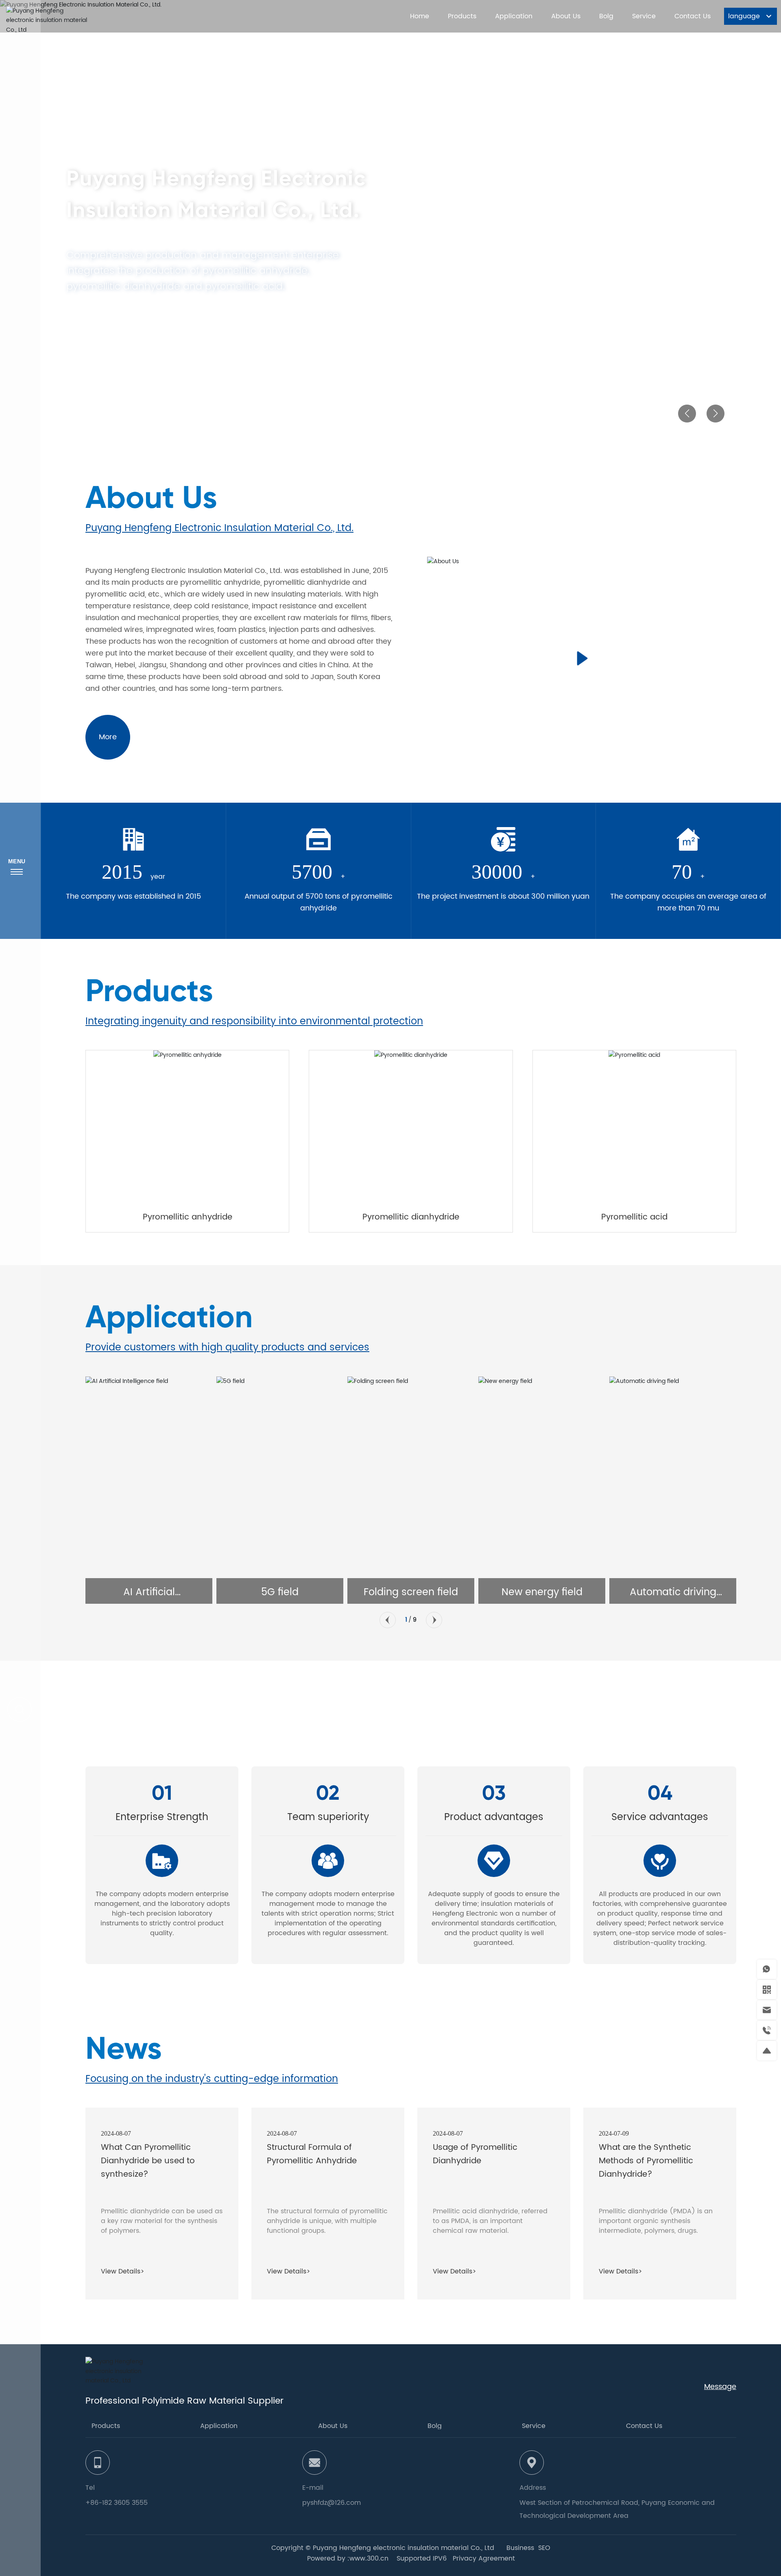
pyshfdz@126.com (332, 2503)
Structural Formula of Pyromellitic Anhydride (312, 2154)
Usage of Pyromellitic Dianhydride (475, 2154)
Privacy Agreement (484, 2559)
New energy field (414, 1592)
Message (720, 2387)
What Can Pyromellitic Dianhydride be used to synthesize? (148, 2161)
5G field (153, 1592)
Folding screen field (284, 1592)
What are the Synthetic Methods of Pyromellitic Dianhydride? (646, 2161)
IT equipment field (676, 1592)
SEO (544, 2548)
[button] (687, 414)
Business (520, 2548)
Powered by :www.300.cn (348, 2559)
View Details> (123, 2271)
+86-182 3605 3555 (117, 2503)
